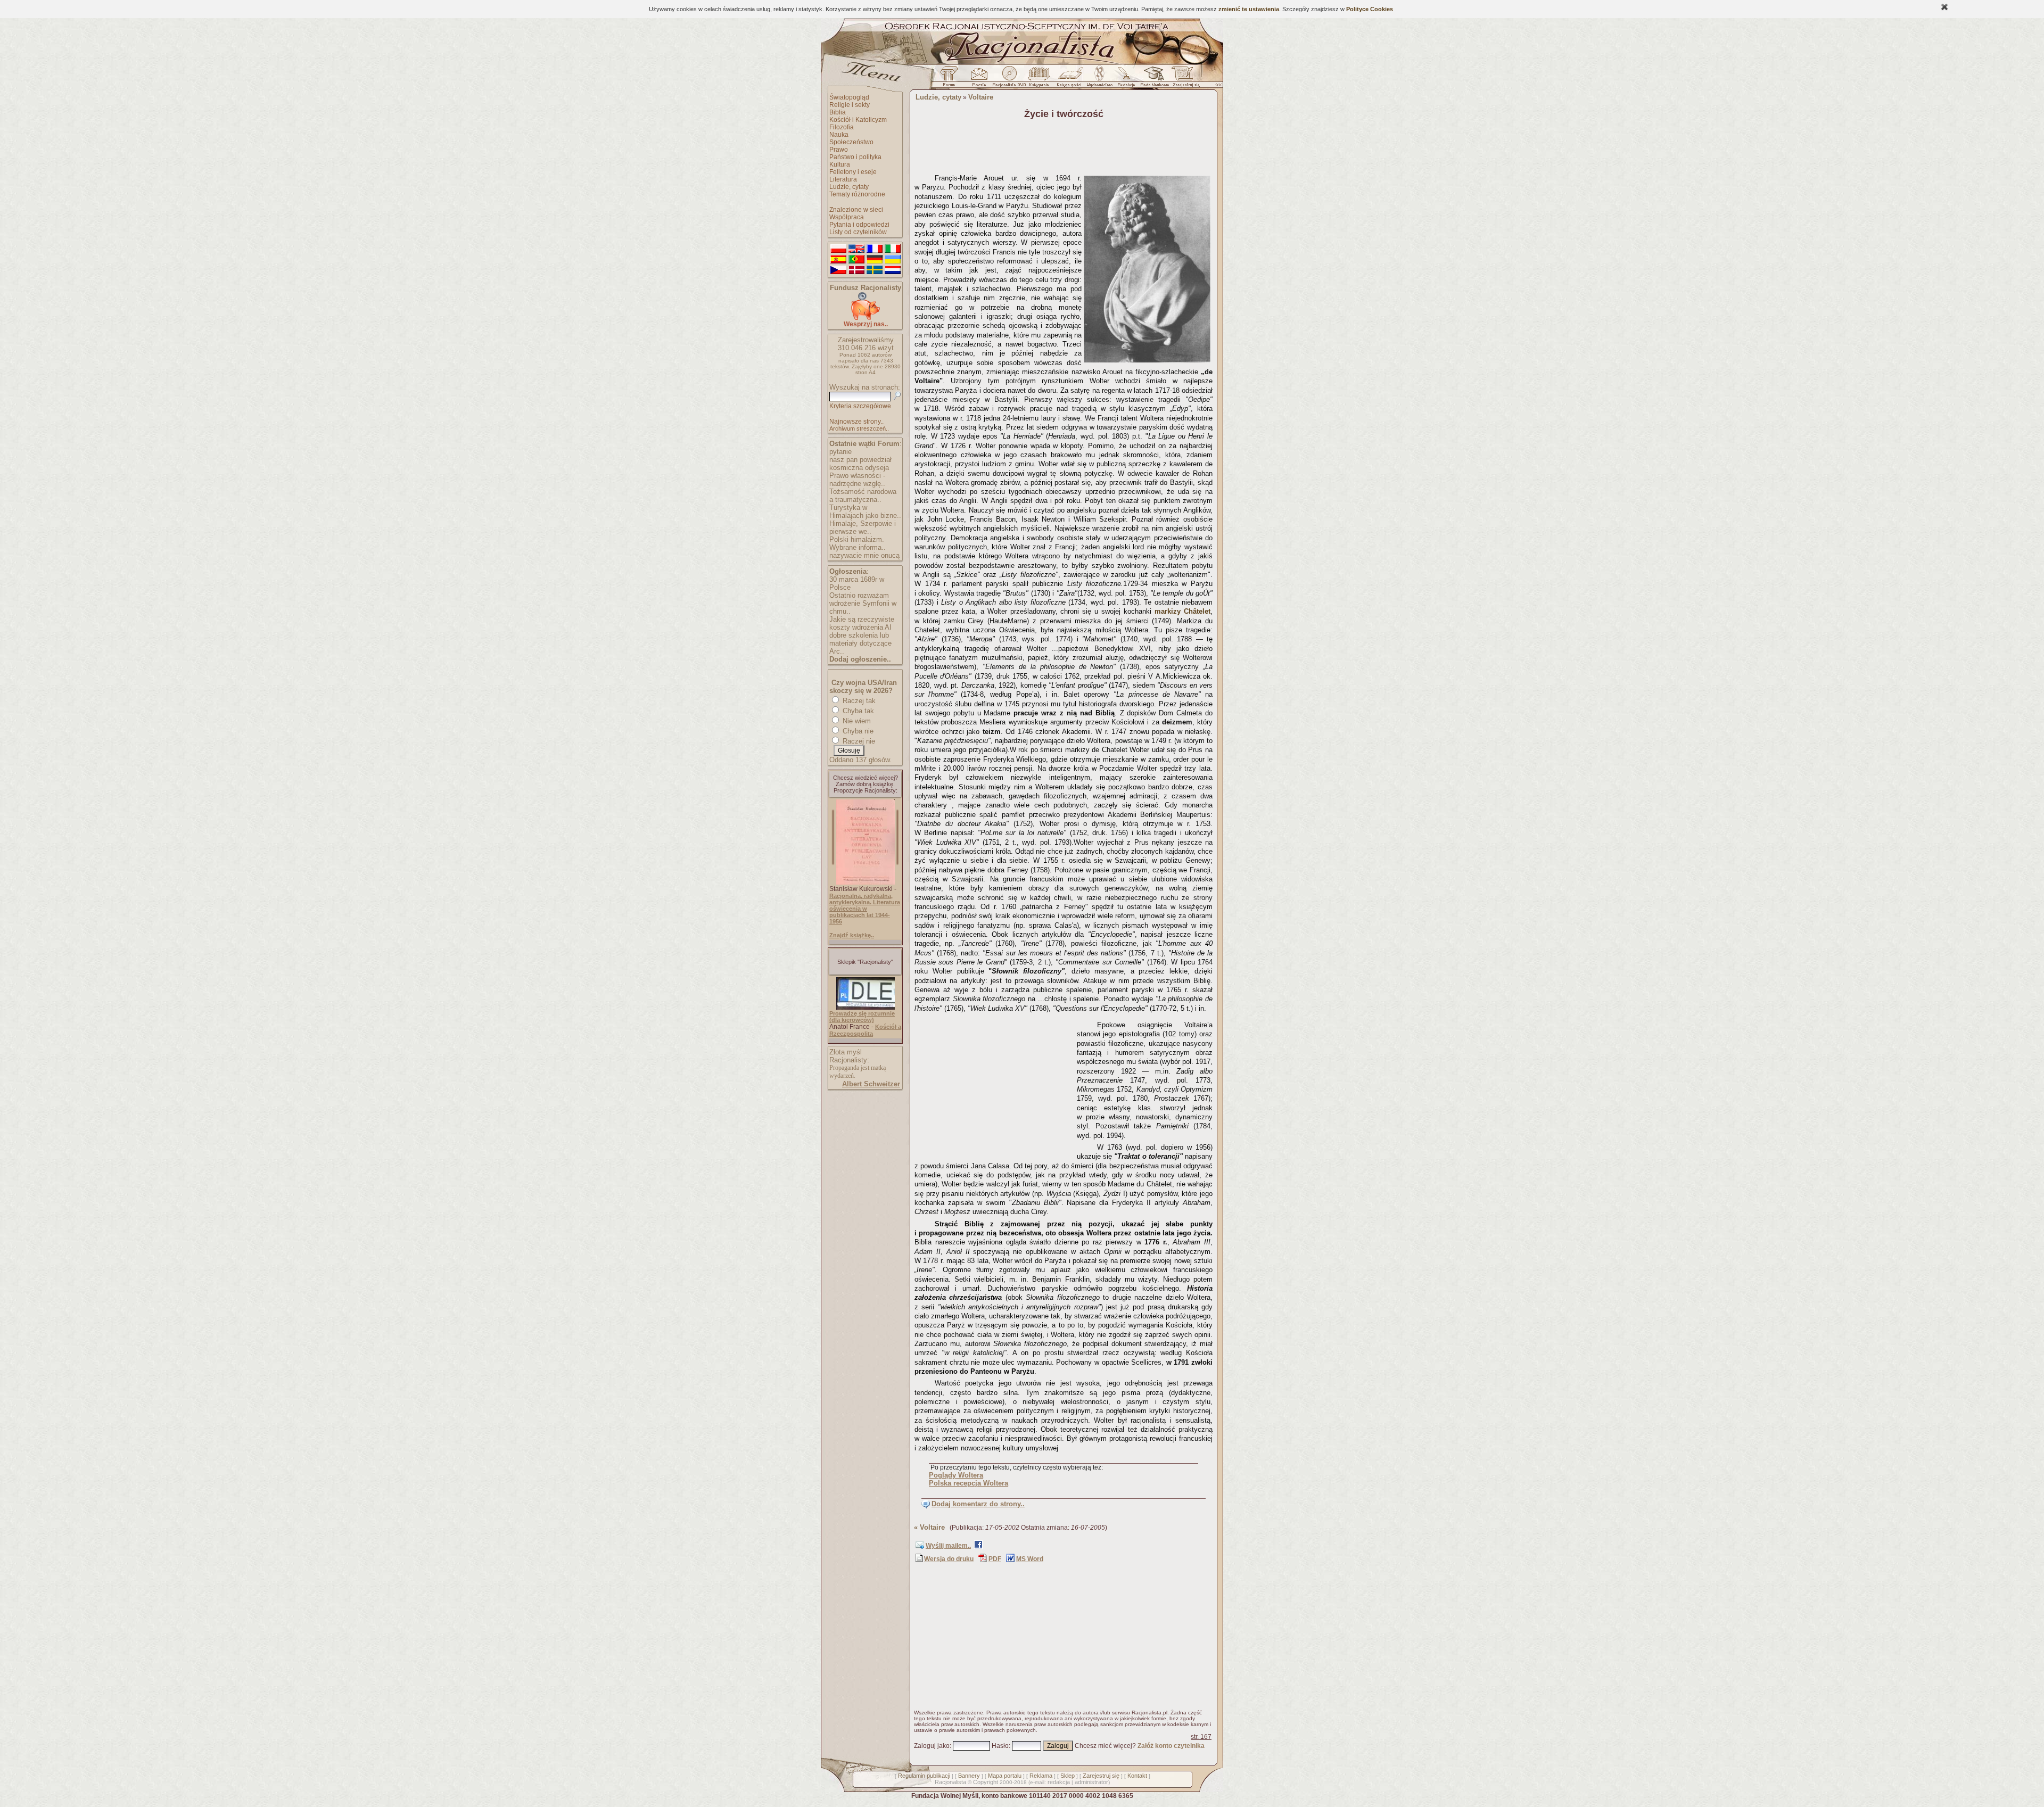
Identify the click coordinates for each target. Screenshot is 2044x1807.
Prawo (839, 150)
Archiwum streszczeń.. (859, 428)
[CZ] (838, 270)
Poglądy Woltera (956, 1475)
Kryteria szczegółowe (860, 406)
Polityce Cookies (1370, 9)
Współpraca (847, 217)
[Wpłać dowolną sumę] (866, 318)
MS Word (1030, 1559)
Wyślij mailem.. (948, 1546)
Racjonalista (950, 1782)
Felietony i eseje (853, 172)
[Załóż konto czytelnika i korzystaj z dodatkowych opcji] (1183, 79)
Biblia (838, 112)
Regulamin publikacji (924, 1776)
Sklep (1068, 1776)
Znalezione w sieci (856, 210)
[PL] (838, 249)
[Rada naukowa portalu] (1153, 79)
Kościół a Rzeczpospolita (865, 1030)
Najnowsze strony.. (856, 422)
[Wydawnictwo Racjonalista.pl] (1099, 79)
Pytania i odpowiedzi (859, 225)
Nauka (839, 135)
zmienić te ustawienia (1249, 9)
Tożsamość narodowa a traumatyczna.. (863, 496)
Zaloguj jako (932, 1746)
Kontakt (1137, 1776)
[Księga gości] (1071, 79)
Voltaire (981, 97)
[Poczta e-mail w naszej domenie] (979, 79)
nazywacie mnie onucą (864, 555)
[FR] (875, 249)
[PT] (856, 260)
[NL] (893, 270)
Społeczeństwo (851, 142)
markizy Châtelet (1182, 611)
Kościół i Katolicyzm (858, 120)
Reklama (1041, 1776)
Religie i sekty (850, 105)
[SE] (875, 270)
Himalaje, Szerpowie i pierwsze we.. (863, 527)
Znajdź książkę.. (852, 935)
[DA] (856, 270)
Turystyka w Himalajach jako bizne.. (865, 511)
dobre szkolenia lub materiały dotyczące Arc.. (860, 643)
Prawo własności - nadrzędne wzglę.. (857, 480)
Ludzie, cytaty (849, 187)
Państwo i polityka (855, 157)
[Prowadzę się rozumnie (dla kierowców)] (866, 1008)
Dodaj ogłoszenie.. (860, 659)
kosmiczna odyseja (859, 468)
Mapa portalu (1005, 1776)
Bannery (969, 1776)
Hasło (1000, 1746)
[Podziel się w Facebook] (978, 1547)
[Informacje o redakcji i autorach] (1125, 79)
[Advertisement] (994, 1083)
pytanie (840, 452)
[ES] (838, 260)
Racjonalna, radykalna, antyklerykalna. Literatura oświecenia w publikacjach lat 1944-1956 (865, 909)
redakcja (1059, 1782)
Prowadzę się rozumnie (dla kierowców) (862, 1017)
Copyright (986, 1782)
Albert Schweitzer (871, 1084)
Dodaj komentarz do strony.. (978, 1504)
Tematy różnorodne (857, 194)
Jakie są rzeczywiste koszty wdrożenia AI (862, 623)
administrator (1091, 1782)
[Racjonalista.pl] (1022, 63)
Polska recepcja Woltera (969, 1483)
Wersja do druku (949, 1559)
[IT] (893, 249)
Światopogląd (849, 97)
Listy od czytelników (858, 232)
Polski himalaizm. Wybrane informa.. (858, 543)
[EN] (856, 249)
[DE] (875, 260)
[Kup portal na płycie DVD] (1009, 79)
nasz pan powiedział (860, 460)
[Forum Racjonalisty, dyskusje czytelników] (951, 79)
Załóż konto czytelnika (1171, 1746)
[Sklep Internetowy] (1040, 79)
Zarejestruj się (1101, 1776)
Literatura (843, 179)
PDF (995, 1559)
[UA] (893, 260)
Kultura (840, 164)
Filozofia (842, 127)
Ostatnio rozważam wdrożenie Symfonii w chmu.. (863, 603)
